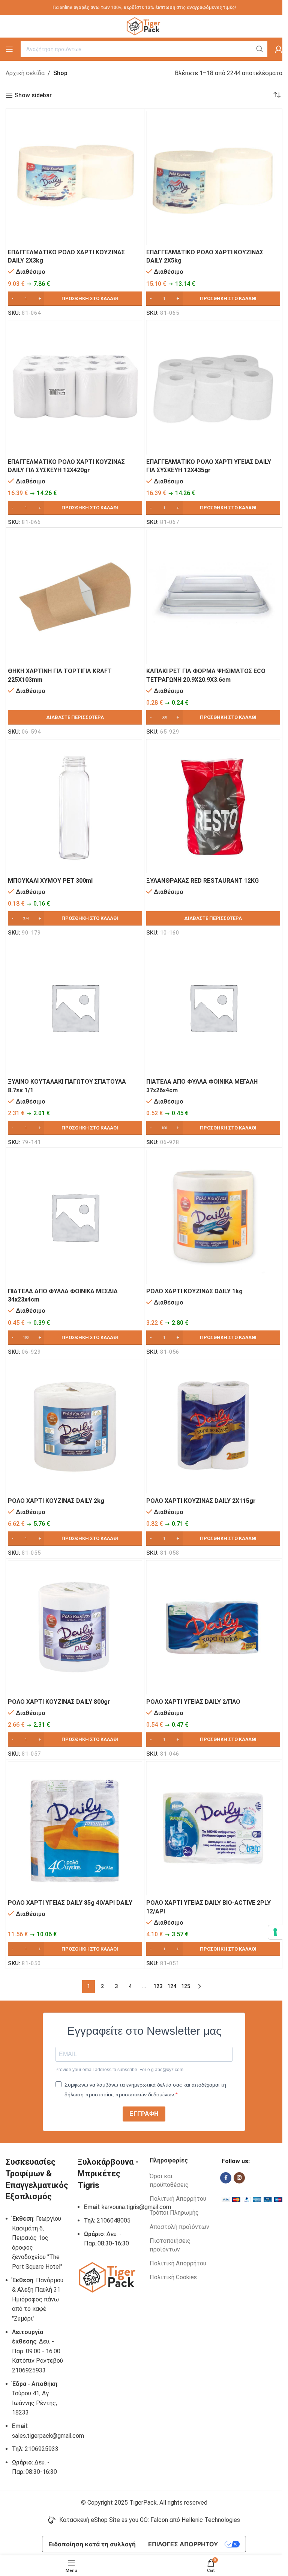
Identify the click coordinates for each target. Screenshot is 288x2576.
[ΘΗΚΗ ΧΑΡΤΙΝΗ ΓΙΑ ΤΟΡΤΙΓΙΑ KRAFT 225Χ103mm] (75, 597)
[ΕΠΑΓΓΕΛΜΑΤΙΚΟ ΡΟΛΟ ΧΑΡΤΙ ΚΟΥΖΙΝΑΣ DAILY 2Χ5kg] (213, 178)
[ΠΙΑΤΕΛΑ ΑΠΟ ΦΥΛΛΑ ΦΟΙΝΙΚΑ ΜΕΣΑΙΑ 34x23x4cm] (75, 1217)
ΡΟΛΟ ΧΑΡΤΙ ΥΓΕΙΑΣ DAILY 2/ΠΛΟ (193, 1702)
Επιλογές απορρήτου (183, 2544)
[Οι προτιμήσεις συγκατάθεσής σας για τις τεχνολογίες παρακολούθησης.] (275, 1932)
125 (186, 1986)
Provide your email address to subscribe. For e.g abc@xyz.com (119, 2070)
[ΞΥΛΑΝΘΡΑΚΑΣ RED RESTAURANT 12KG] (213, 806)
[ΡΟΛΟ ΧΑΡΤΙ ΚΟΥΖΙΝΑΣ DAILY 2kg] (75, 1426)
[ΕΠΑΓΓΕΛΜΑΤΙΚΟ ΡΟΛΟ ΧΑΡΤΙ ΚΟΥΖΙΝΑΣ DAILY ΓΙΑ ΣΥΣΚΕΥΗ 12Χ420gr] (75, 387)
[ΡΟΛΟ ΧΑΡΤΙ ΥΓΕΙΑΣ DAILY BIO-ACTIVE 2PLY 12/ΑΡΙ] (213, 1829)
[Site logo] (144, 26)
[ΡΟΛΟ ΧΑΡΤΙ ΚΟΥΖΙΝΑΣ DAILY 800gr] (75, 1628)
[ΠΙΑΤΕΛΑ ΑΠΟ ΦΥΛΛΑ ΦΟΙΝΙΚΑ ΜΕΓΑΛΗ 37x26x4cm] (213, 1007)
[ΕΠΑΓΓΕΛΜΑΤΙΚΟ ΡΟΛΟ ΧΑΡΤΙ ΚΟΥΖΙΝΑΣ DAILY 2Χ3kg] (75, 178)
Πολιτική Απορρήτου (178, 2199)
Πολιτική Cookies (173, 2277)
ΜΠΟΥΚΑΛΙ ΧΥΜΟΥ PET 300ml (50, 881)
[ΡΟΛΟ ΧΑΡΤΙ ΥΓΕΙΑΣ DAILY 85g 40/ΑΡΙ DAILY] (75, 1829)
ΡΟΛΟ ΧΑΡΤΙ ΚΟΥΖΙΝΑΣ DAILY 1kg (194, 1291)
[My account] (279, 49)
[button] (75, 299)
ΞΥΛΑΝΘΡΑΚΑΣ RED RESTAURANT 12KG (202, 881)
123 (158, 1986)
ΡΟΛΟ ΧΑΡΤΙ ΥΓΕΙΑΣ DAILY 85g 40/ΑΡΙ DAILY (70, 1903)
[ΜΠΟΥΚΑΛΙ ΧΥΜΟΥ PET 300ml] (75, 806)
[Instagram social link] (239, 2178)
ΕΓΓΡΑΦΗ (144, 2114)
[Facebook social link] (226, 2178)
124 (172, 1986)
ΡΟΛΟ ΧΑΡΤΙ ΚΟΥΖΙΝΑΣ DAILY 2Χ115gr (201, 1501)
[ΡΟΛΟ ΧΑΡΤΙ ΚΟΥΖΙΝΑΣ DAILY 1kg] (213, 1217)
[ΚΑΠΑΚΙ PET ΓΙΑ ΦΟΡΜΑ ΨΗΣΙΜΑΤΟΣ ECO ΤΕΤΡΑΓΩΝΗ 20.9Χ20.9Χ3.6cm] (213, 597)
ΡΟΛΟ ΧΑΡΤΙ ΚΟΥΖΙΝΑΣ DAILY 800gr (59, 1702)
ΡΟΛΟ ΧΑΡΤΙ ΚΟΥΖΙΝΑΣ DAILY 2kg (56, 1501)
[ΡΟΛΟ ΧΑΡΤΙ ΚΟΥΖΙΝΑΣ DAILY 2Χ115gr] (213, 1426)
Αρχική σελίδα (25, 73)
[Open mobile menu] (9, 49)
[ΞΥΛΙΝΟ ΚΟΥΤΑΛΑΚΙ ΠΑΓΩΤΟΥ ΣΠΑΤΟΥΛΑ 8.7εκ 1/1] (75, 1007)
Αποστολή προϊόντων (179, 2227)
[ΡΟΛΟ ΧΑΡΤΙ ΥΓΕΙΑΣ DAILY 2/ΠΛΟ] (213, 1628)
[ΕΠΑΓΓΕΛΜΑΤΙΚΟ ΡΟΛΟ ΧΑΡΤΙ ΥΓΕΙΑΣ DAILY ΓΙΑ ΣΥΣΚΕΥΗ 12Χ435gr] (213, 387)
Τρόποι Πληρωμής (174, 2213)
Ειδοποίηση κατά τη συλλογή (92, 2544)
